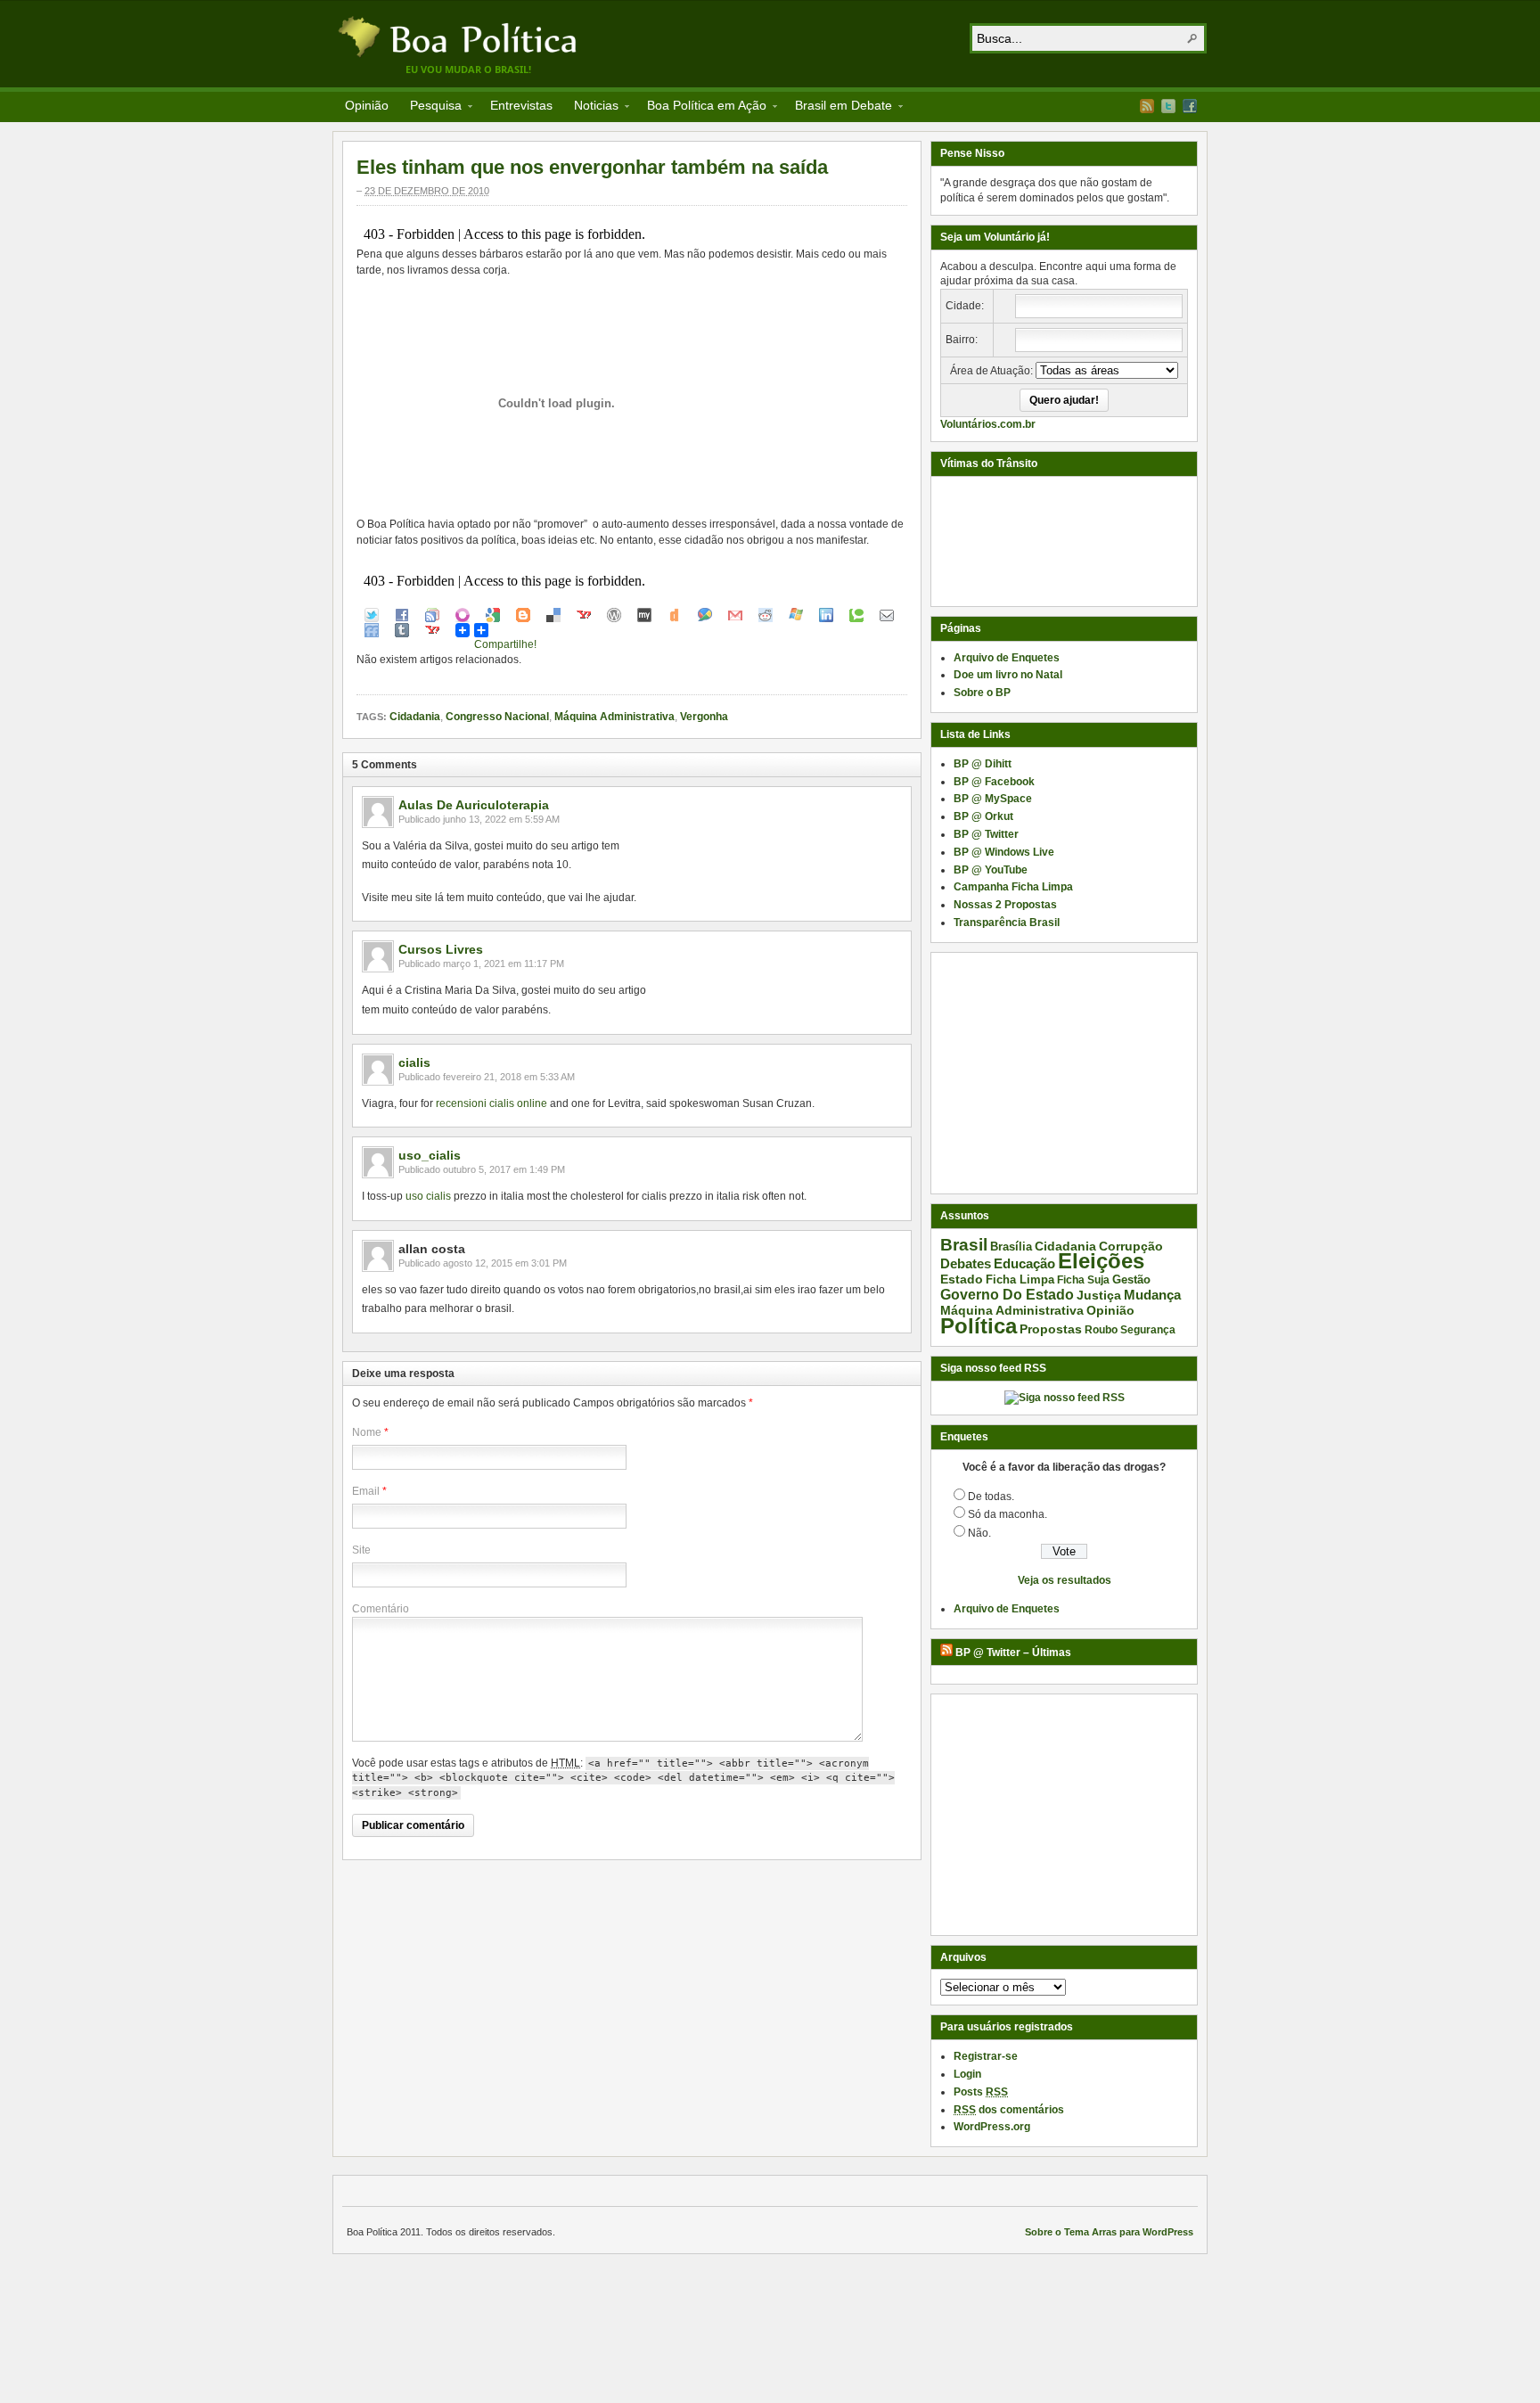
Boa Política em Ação (701, 108)
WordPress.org (992, 2127)
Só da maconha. (1008, 1514)
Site (361, 1550)
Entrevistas (521, 105)
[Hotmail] (796, 614)
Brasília (1011, 1247)
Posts (981, 2092)
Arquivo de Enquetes (1007, 658)
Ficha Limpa (1020, 1279)
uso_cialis (430, 1155)
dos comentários (1009, 2110)
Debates (966, 1264)
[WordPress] (614, 614)
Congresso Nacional (497, 717)
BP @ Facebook (994, 782)
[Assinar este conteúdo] (946, 1653)
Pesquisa (430, 108)
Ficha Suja (1083, 1280)
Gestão (1131, 1279)
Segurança (1148, 1330)
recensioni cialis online (491, 1103)
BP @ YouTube (991, 870)
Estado (962, 1279)
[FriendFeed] (372, 629)
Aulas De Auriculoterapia (474, 805)
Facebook (1190, 106)
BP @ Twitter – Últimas (1013, 1653)
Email (366, 1491)
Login (967, 2074)
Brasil (964, 1245)
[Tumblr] (402, 629)
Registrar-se (986, 2056)
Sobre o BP (982, 693)
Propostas (1051, 1329)
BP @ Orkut (983, 816)
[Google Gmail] (735, 614)
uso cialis (428, 1196)
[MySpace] (644, 614)
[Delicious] (553, 614)
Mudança (1152, 1295)
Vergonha (704, 717)
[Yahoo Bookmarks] (432, 629)
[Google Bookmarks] (493, 614)
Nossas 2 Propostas (1005, 905)
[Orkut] (463, 614)
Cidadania (415, 717)
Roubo (1101, 1330)
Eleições (1101, 1261)
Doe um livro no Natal (1008, 675)
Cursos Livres (441, 949)
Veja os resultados (1065, 1580)
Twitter (1168, 106)
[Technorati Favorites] (856, 614)
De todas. (991, 1497)
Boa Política (468, 37)
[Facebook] (402, 614)
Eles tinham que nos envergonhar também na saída (592, 167)
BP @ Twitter (986, 834)
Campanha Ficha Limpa (1013, 887)
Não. (979, 1533)
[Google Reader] (432, 614)
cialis (414, 1062)
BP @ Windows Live (1004, 852)
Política (979, 1326)
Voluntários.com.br (988, 424)
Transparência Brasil (1007, 923)
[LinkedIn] (826, 614)
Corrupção (1131, 1247)
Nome (367, 1432)
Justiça (1099, 1296)
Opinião (367, 105)
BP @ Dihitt (983, 764)
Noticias (591, 108)
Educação (1024, 1264)
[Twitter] (372, 614)
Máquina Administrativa (614, 717)
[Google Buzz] (705, 614)
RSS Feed (1147, 106)
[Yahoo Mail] (584, 614)
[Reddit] (766, 614)
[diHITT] (675, 614)
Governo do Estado (1007, 1295)
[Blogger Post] (523, 614)
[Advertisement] (1064, 1073)
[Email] (887, 614)
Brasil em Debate (838, 108)
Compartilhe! (492, 630)
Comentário (381, 1609)
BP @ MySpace (993, 799)
